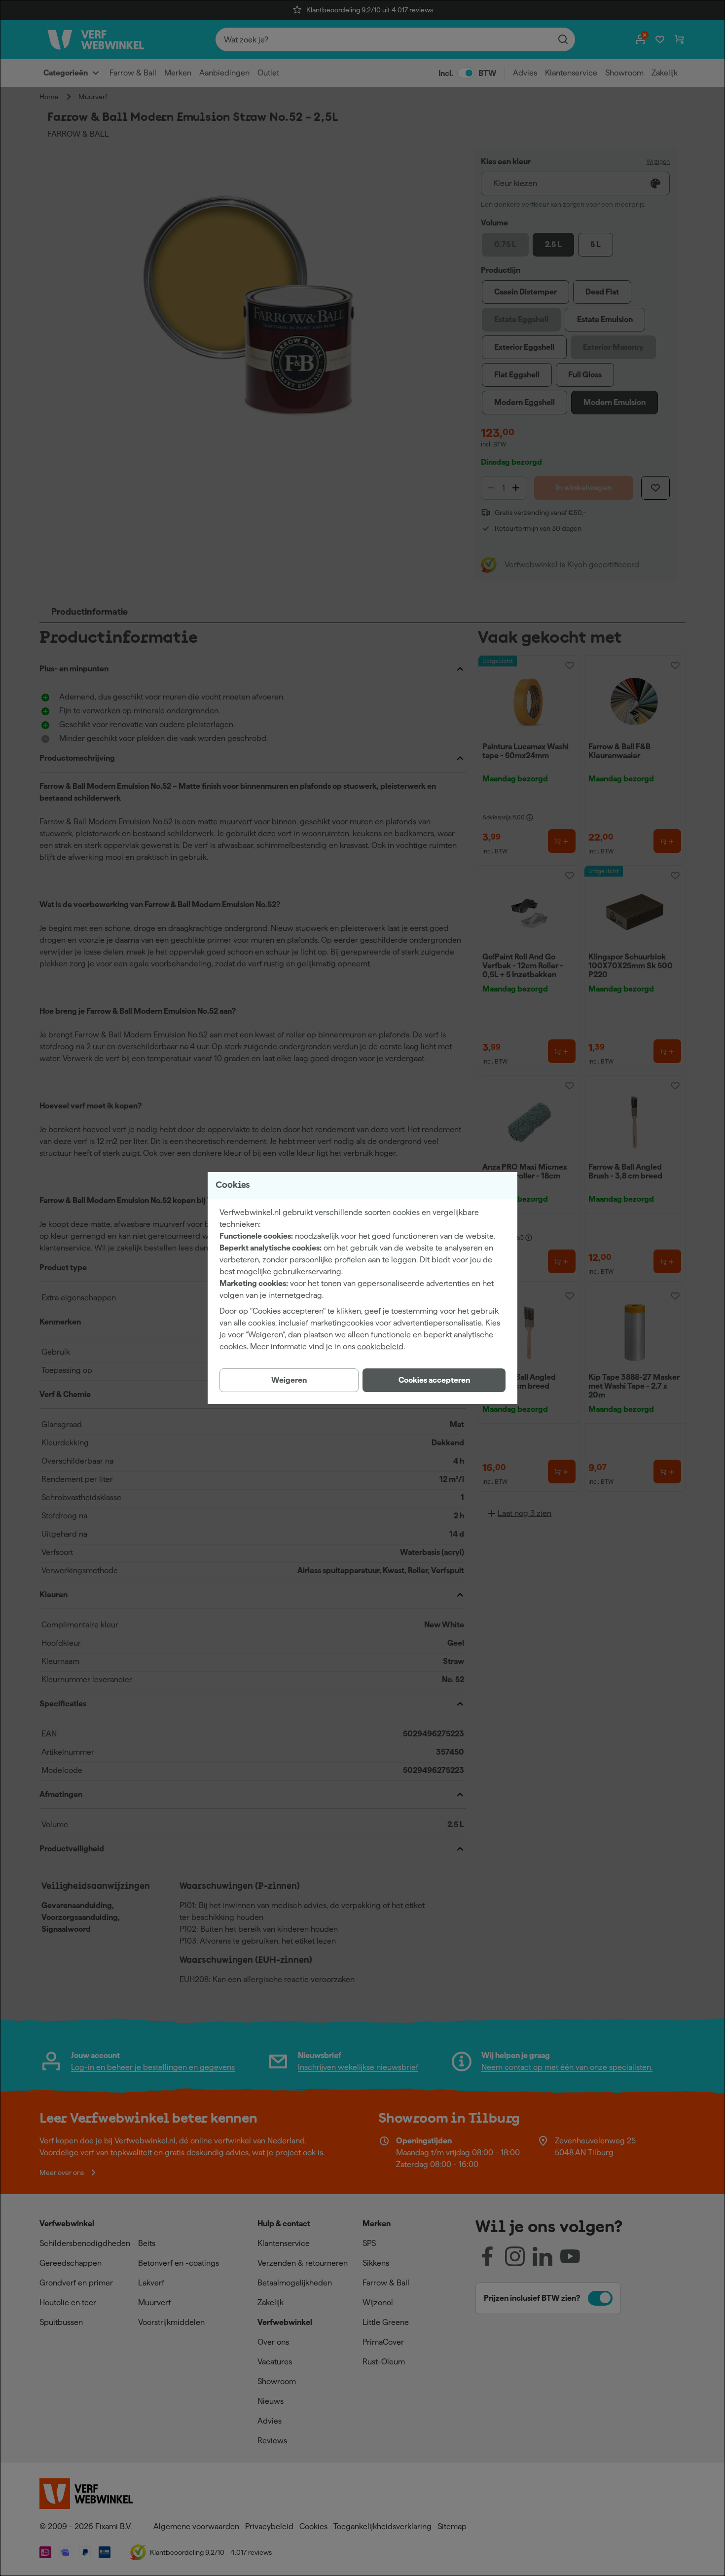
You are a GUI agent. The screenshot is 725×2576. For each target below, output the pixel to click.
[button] (434, 1380)
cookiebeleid (380, 1346)
